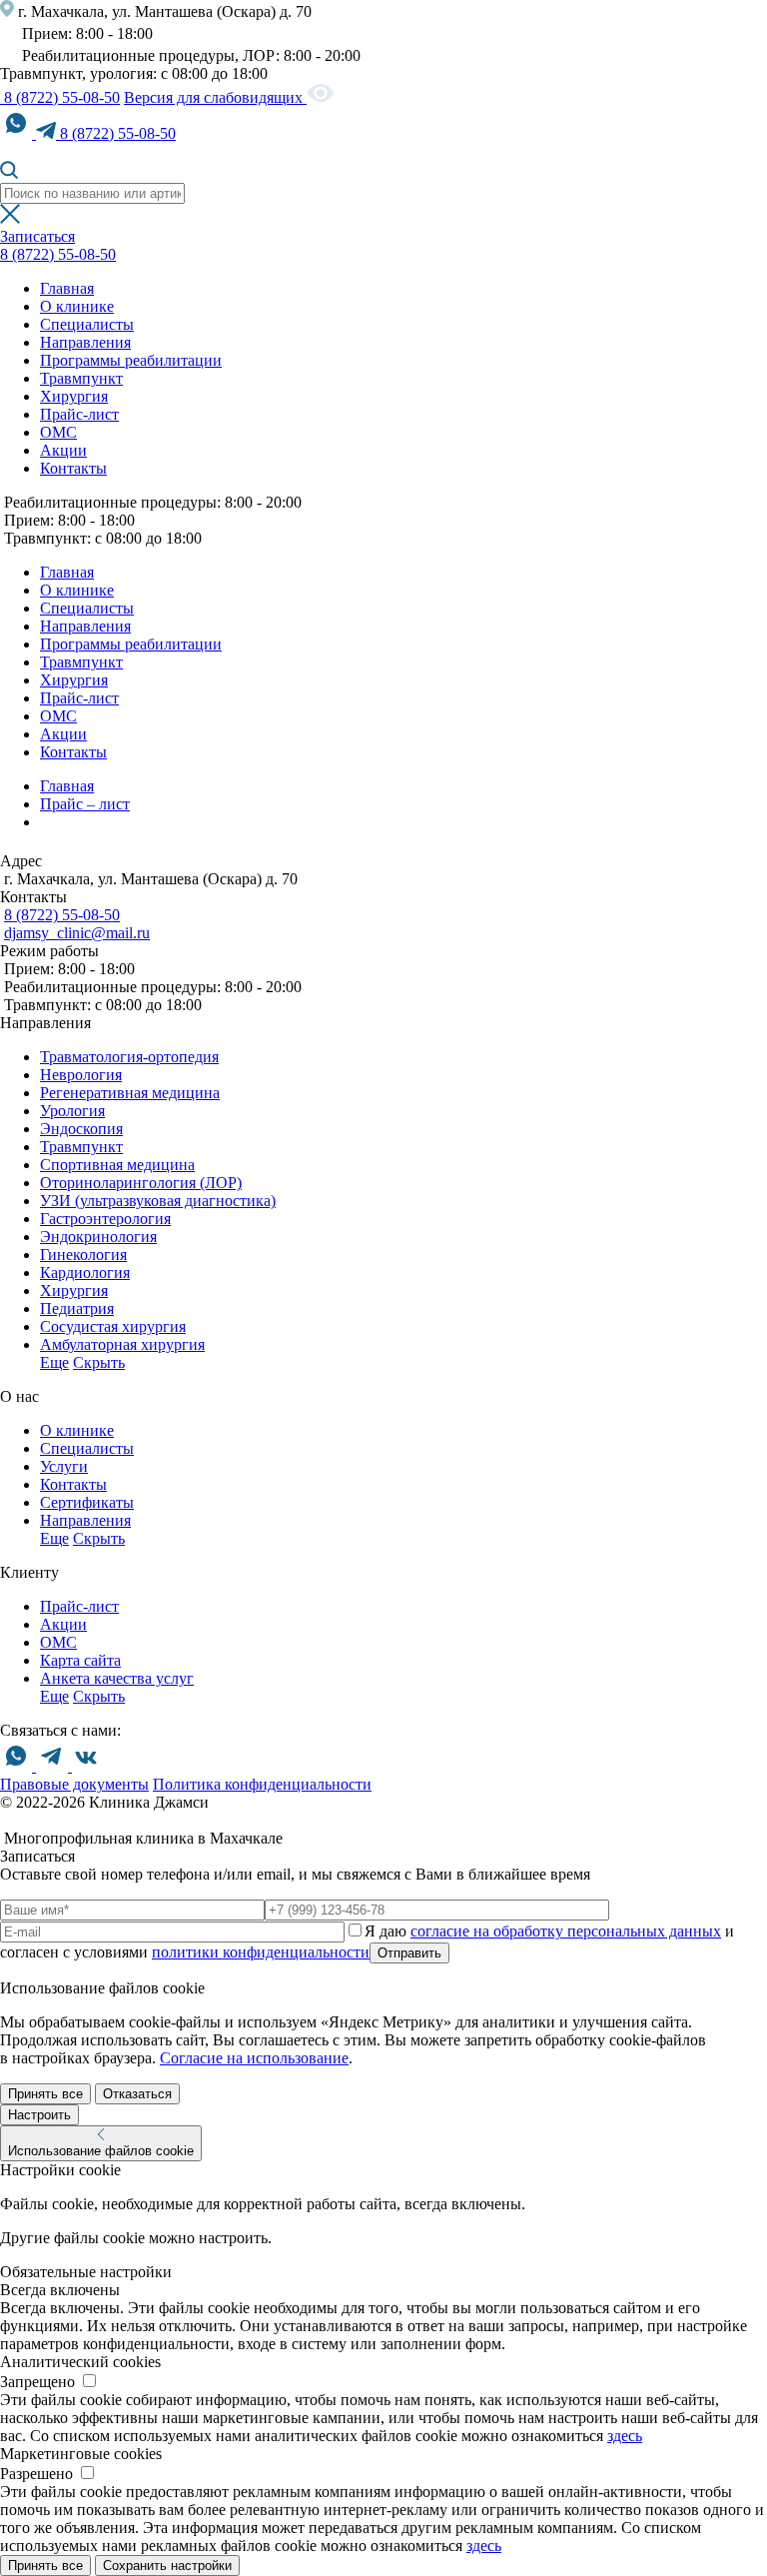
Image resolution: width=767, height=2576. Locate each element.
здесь (625, 2436)
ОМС (58, 432)
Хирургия (74, 396)
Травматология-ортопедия (129, 1057)
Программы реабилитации (131, 360)
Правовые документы (74, 1784)
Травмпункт (81, 378)
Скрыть (99, 1362)
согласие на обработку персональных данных (566, 1931)
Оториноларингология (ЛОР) (141, 1183)
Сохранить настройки (167, 2566)
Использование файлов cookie (101, 2151)
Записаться (37, 236)
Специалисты (87, 324)
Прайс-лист (79, 414)
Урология (72, 1111)
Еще (54, 1362)
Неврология (81, 1075)
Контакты (73, 468)
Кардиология (85, 1273)
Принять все (45, 2094)
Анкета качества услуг (117, 1678)
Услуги (64, 1466)
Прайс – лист (85, 804)
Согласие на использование (254, 2058)
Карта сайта (80, 1660)
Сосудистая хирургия (113, 1326)
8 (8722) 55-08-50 (60, 97)
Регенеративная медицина (130, 1093)
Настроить (39, 2115)
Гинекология (83, 1255)
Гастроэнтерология (105, 1219)
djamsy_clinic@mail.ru (77, 933)
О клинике (77, 306)
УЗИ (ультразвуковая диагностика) (158, 1201)
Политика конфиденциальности (262, 1784)
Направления (85, 342)
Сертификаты (87, 1502)
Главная (67, 288)
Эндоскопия (81, 1129)
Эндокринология (98, 1237)
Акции (63, 450)
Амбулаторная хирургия (122, 1344)
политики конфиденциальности (261, 1952)
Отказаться (137, 2094)
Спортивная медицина (117, 1165)
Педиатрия (77, 1308)
